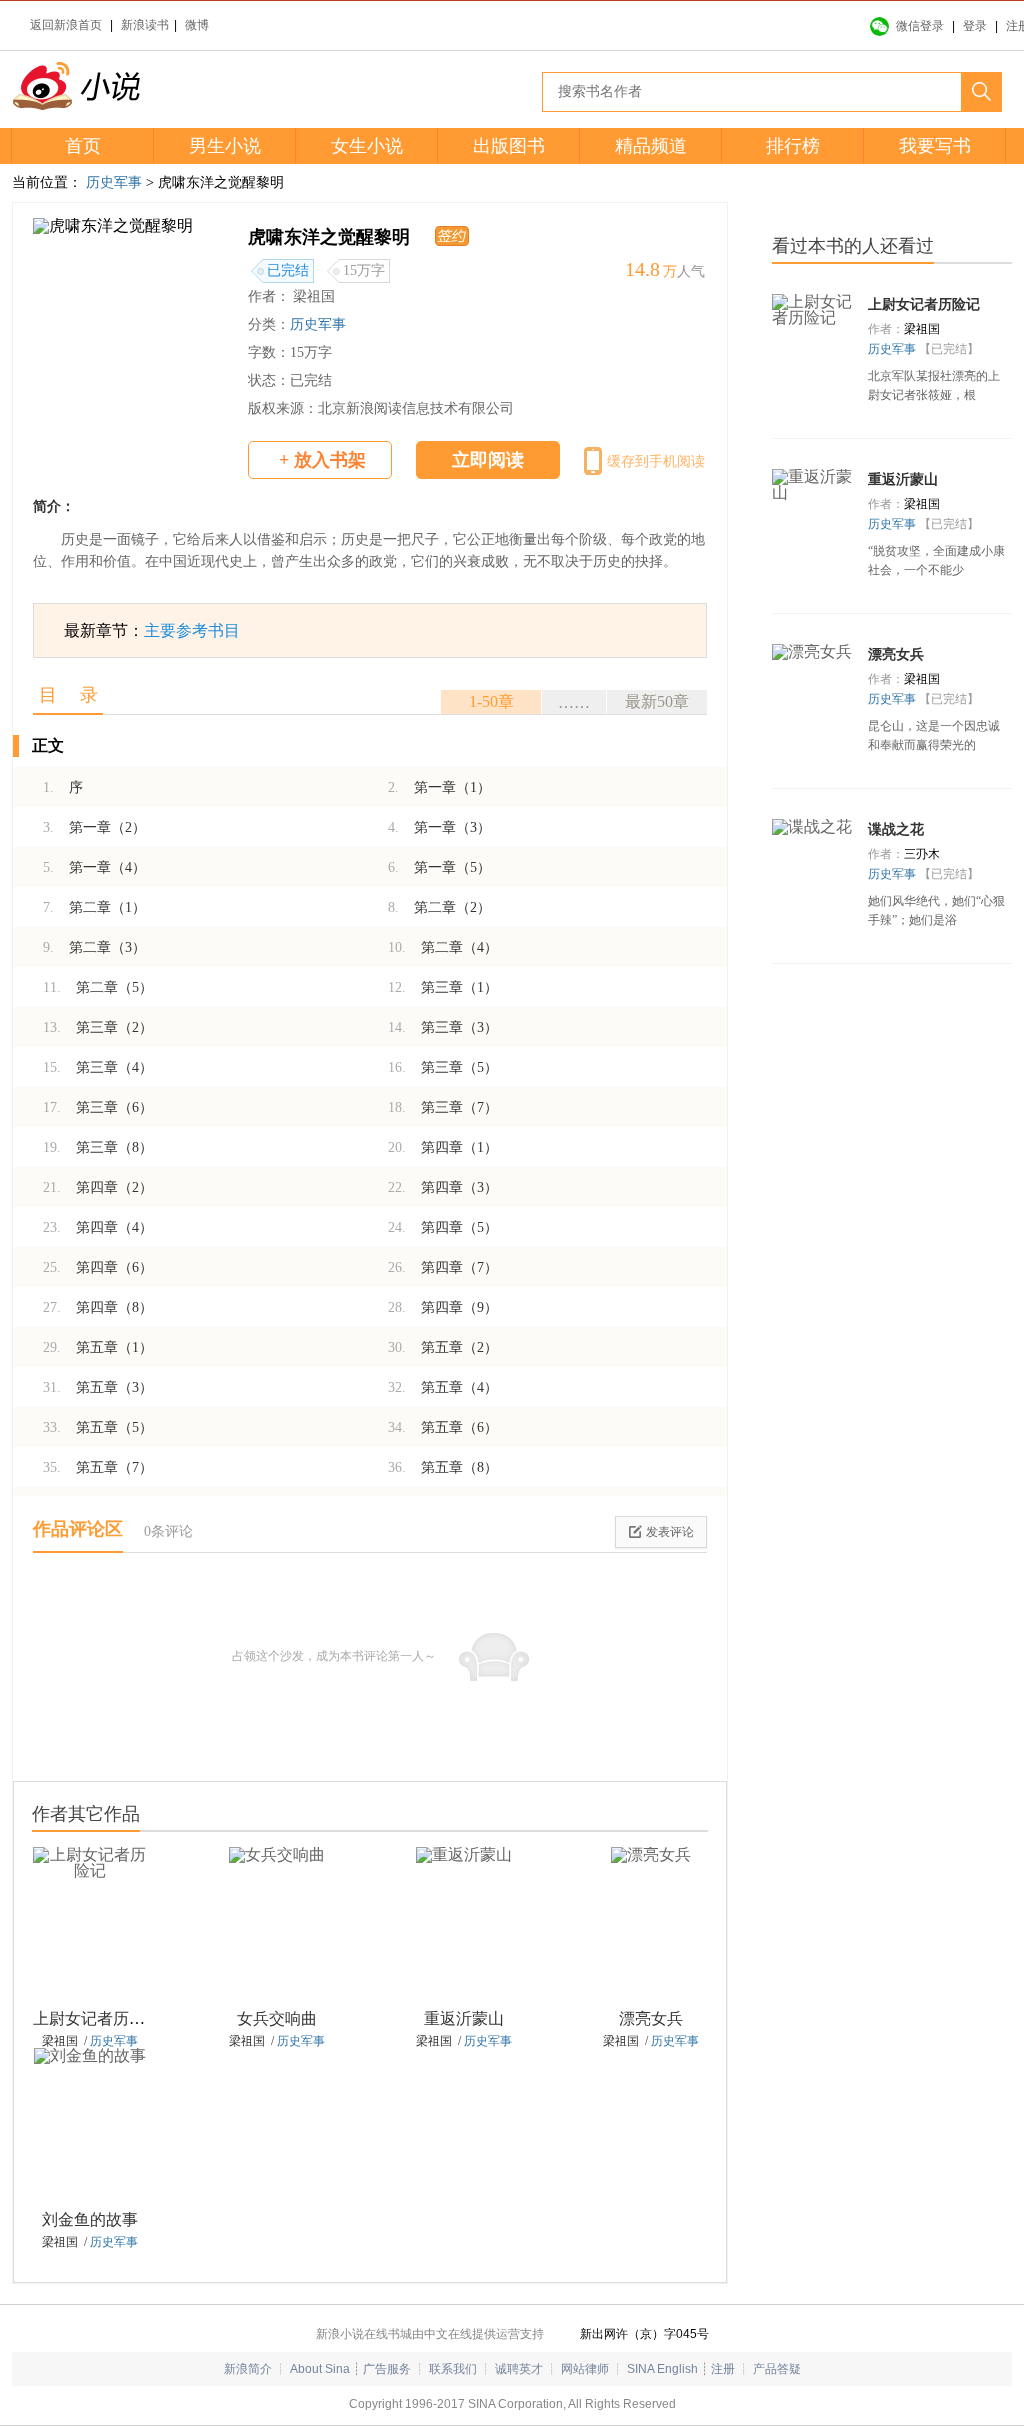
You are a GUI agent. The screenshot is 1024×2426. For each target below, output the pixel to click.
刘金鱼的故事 (90, 2219)
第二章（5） (98, 987)
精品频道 (651, 146)
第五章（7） (98, 1467)
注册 (723, 2369)
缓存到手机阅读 (656, 461)
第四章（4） (98, 1227)
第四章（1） (443, 1147)
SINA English (662, 2369)
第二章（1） (94, 907)
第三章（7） (443, 1107)
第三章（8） (98, 1147)
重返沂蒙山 (464, 2018)
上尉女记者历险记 (97, 2018)
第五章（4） (443, 1387)
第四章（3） (443, 1187)
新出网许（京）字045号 (644, 2334)
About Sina (320, 2369)
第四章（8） (98, 1307)
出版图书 (509, 146)
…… (574, 702)
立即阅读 (488, 460)
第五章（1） (98, 1347)
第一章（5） (439, 867)
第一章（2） (94, 827)
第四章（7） (443, 1267)
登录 (975, 26)
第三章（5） (443, 1067)
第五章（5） (98, 1427)
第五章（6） (443, 1427)
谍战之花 (896, 829)
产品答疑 (777, 2369)
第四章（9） (443, 1307)
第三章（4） (98, 1067)
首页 (83, 146)
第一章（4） (94, 867)
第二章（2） (439, 907)
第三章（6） (98, 1107)
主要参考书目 (192, 630)
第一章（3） (439, 827)
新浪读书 (145, 25)
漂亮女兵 (651, 2018)
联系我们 (453, 2369)
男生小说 (225, 146)
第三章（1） (443, 987)
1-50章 (491, 701)
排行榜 (793, 146)
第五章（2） (443, 1347)
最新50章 (657, 701)
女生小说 (367, 146)
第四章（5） (443, 1227)
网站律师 (585, 2369)
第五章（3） (98, 1387)
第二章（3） (94, 947)
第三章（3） (443, 1027)
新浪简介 (248, 2369)
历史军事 (114, 182)
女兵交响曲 (277, 2018)
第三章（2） (98, 1027)
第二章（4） (443, 947)
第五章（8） (443, 1467)
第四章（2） (98, 1187)
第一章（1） (439, 787)
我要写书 (935, 146)
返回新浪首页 (66, 25)
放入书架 (322, 460)
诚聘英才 (519, 2369)
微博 (197, 25)
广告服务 (387, 2369)
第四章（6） (98, 1267)
